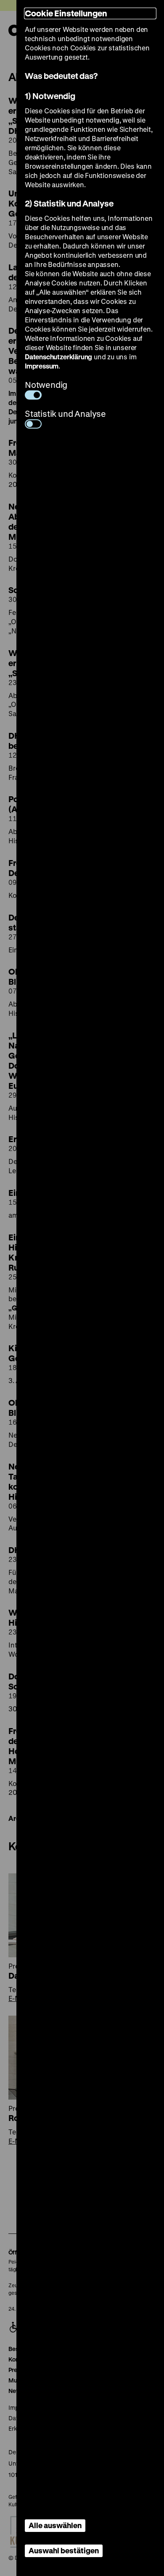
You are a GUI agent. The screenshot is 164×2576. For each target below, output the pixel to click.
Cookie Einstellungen (66, 13)
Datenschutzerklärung (58, 357)
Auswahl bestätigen (64, 2550)
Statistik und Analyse (65, 414)
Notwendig (46, 385)
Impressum (42, 366)
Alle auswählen (55, 2525)
